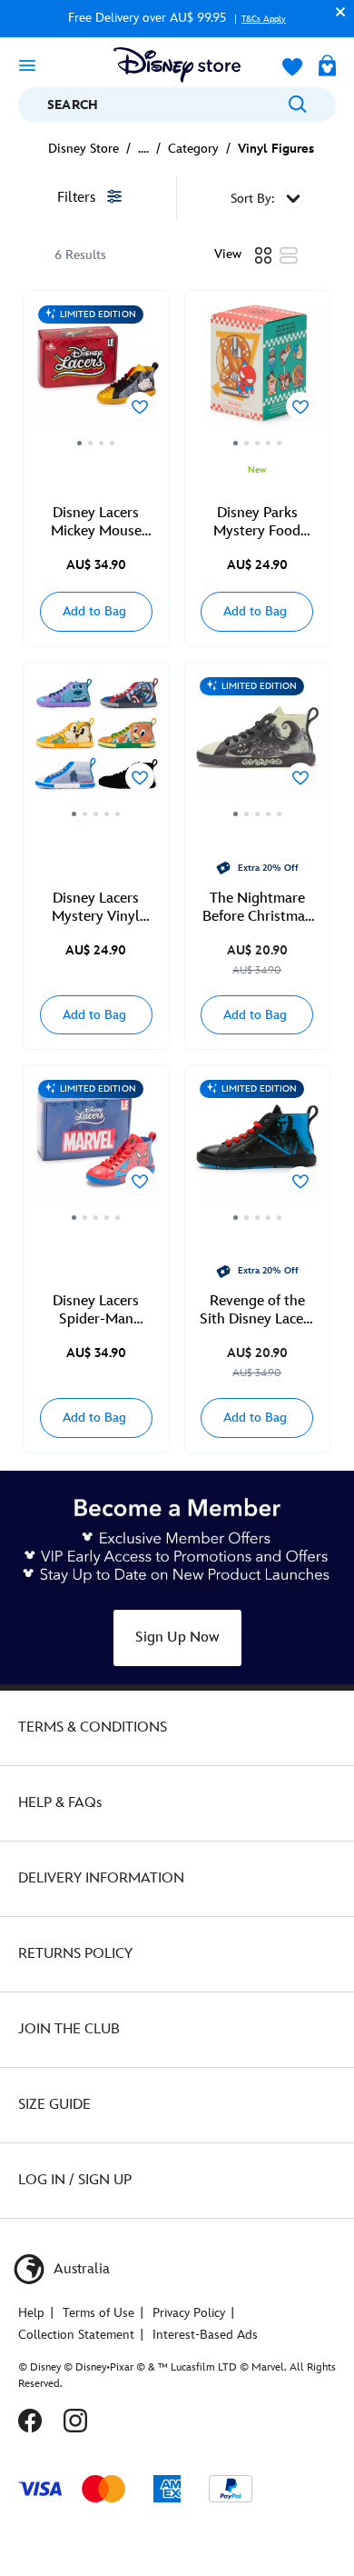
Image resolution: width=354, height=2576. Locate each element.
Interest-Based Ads (205, 2335)
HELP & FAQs (60, 1803)
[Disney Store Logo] (177, 65)
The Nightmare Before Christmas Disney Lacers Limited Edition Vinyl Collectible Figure (257, 908)
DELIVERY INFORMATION (101, 1878)
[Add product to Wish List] (140, 406)
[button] (336, 11)
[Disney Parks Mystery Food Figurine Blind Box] (258, 374)
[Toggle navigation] (27, 65)
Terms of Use (98, 2313)
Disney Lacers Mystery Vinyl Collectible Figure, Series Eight (96, 908)
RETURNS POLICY (75, 1954)
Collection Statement (76, 2335)
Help (31, 2313)
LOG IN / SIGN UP (75, 2180)
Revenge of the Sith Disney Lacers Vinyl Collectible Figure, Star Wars (257, 1311)
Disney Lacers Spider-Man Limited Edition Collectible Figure (96, 1311)
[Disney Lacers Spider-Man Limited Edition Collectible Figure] (96, 1148)
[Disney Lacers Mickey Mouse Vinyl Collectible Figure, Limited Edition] (96, 374)
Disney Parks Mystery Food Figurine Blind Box (257, 523)
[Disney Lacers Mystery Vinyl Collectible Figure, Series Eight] (96, 746)
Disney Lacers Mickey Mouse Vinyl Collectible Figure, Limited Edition (96, 523)
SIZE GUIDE (54, 2105)
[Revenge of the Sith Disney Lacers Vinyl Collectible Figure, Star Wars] (258, 1148)
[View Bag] (327, 67)
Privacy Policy (189, 2313)
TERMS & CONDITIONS (93, 1727)
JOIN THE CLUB (69, 2029)
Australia (80, 2269)
